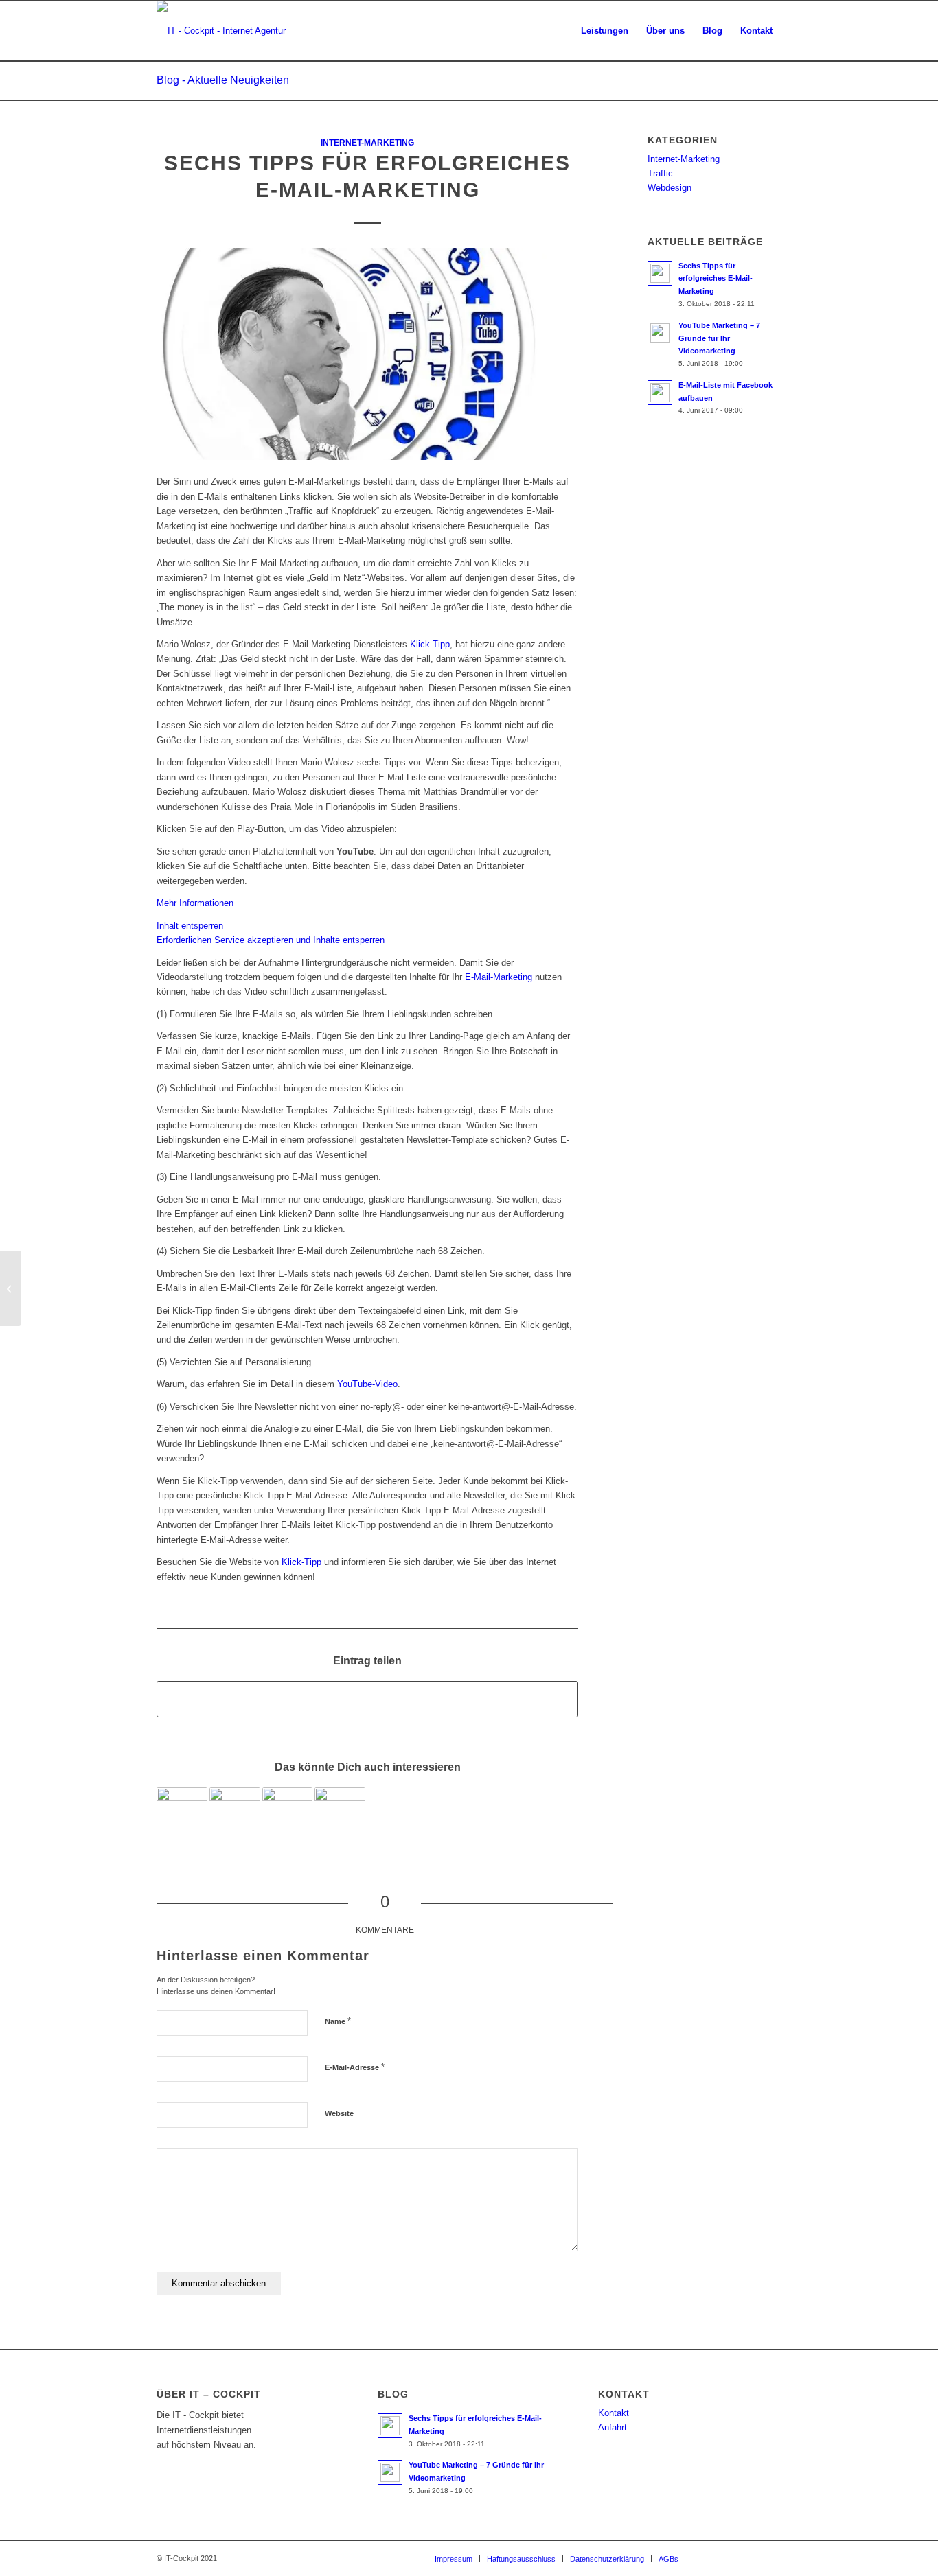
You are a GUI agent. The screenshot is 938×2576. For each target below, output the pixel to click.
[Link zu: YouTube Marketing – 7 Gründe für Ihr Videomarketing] (288, 1813)
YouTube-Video (367, 1384)
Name (338, 2021)
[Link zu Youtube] (730, 2558)
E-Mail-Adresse (355, 2067)
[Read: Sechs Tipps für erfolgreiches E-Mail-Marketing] (660, 273)
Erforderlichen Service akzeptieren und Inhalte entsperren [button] (271, 940)
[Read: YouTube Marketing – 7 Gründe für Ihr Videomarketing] (660, 333)
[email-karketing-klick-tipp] (367, 354)
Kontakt (614, 2413)
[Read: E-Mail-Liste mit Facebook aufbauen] (660, 393)
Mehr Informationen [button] (195, 903)
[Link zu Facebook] (709, 2558)
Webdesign (670, 188)
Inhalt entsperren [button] (190, 926)
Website (339, 2113)
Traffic (660, 173)
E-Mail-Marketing (499, 977)
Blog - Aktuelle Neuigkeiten (223, 80)
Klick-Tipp (430, 644)
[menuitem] (605, 31)
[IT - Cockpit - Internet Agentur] (221, 31)
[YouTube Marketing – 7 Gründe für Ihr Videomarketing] (11, 1288)
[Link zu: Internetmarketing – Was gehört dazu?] (340, 1813)
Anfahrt (613, 2427)
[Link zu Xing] (771, 2558)
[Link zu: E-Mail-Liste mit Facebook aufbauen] (235, 1813)
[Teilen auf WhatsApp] (367, 1699)
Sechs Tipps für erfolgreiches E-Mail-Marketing (716, 279)
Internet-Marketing (367, 142)
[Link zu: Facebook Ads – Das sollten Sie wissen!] (182, 1813)
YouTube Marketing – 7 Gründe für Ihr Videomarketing (719, 338)
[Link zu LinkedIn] (751, 2558)
